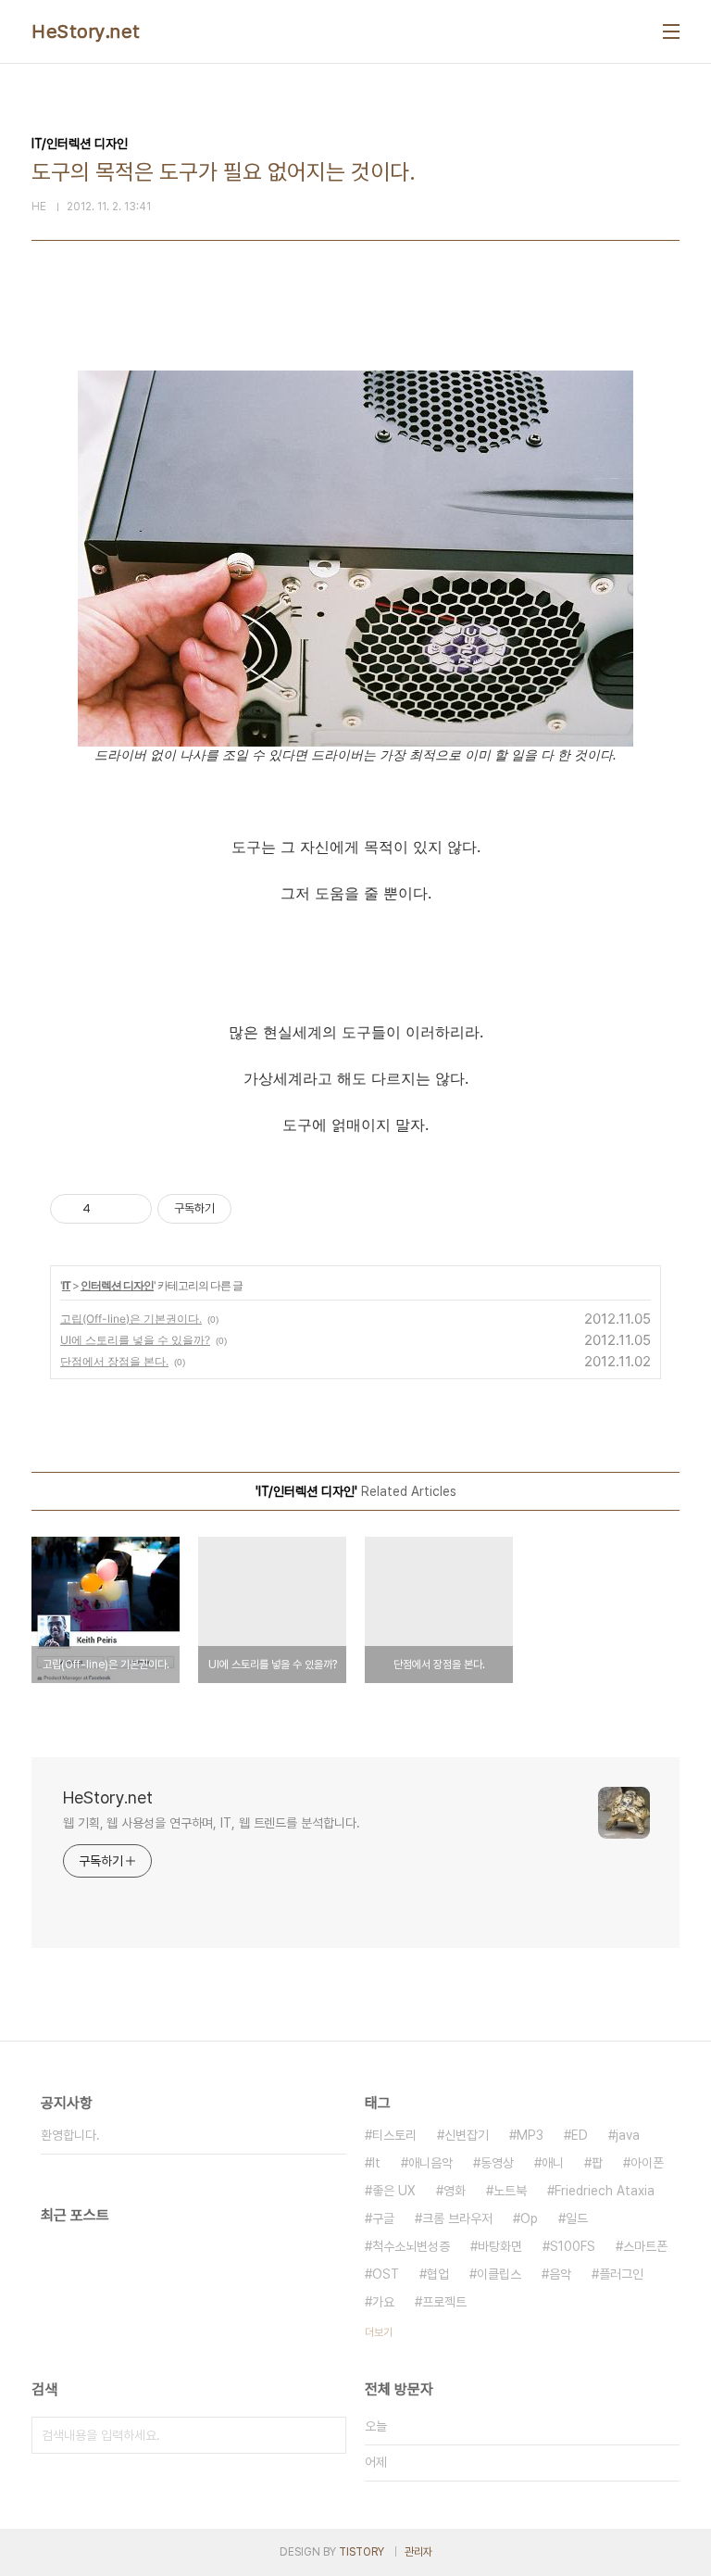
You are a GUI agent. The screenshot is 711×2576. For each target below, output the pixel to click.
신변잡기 (467, 2135)
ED (580, 2135)
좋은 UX (394, 2191)
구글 (383, 2218)
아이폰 (647, 2163)
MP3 (530, 2135)
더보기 (379, 2332)
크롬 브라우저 (457, 2218)
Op (529, 2218)
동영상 (497, 2163)
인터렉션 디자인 (117, 1285)
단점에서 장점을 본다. (114, 1361)
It (376, 2163)
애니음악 (430, 2163)
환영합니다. (70, 2135)
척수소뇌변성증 (411, 2246)
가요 (383, 2302)
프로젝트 (444, 2302)
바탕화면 (500, 2246)
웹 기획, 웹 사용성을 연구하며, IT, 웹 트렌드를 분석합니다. (211, 1823)
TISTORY (362, 2552)
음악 (560, 2274)
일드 (577, 2218)
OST (386, 2274)
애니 (553, 2163)
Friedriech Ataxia (605, 2191)
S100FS (573, 2246)
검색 (328, 2435)
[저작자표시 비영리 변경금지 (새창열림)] (256, 1209)
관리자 (418, 2552)
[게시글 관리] (131, 1209)
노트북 (510, 2191)
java (628, 2135)
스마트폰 (645, 2246)
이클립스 (499, 2274)
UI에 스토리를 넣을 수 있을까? (135, 1340)
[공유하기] (108, 1209)
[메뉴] (671, 31)
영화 (455, 2191)
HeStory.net (86, 31)
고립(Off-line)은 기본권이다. (131, 1319)
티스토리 (394, 2135)
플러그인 (621, 2274)
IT (66, 1285)
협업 (438, 2274)
